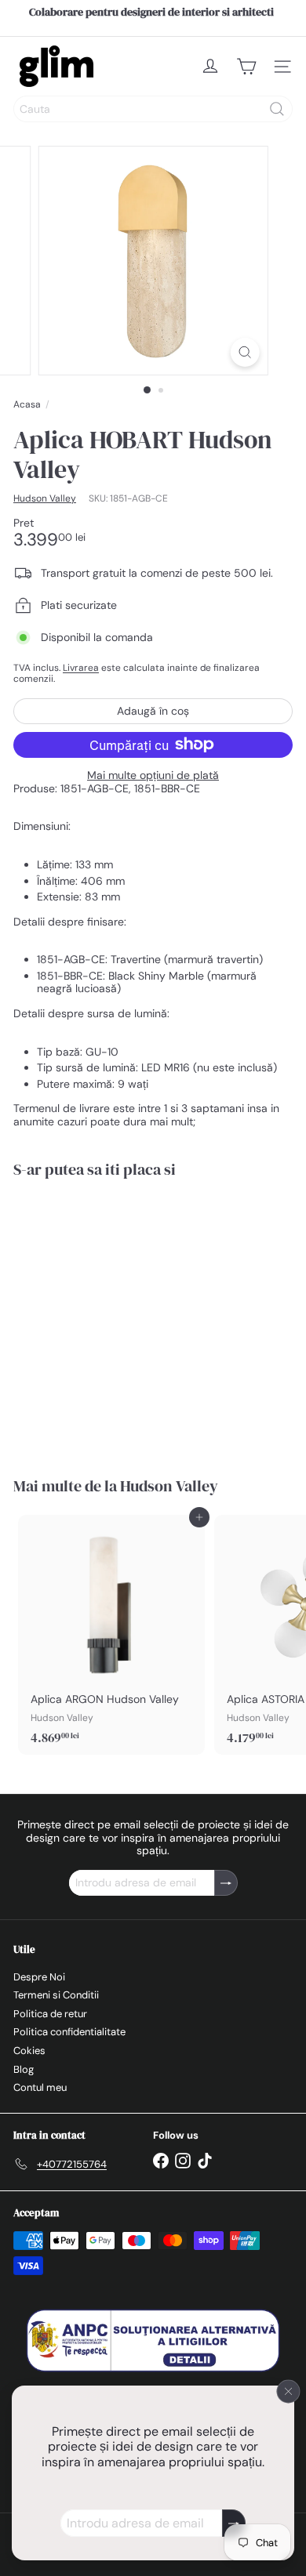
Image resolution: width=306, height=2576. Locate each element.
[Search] (277, 109)
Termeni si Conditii (56, 1995)
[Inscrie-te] (234, 2523)
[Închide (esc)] (289, 2391)
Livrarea (81, 668)
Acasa (27, 404)
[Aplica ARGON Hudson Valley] (111, 1634)
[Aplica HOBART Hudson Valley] (111, 1318)
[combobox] (153, 109)
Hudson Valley (169, 1486)
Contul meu (40, 2087)
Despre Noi (39, 1977)
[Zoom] (244, 352)
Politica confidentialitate (69, 2032)
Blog (24, 2069)
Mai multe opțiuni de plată (153, 775)
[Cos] (246, 67)
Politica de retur (50, 2014)
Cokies (29, 2051)
